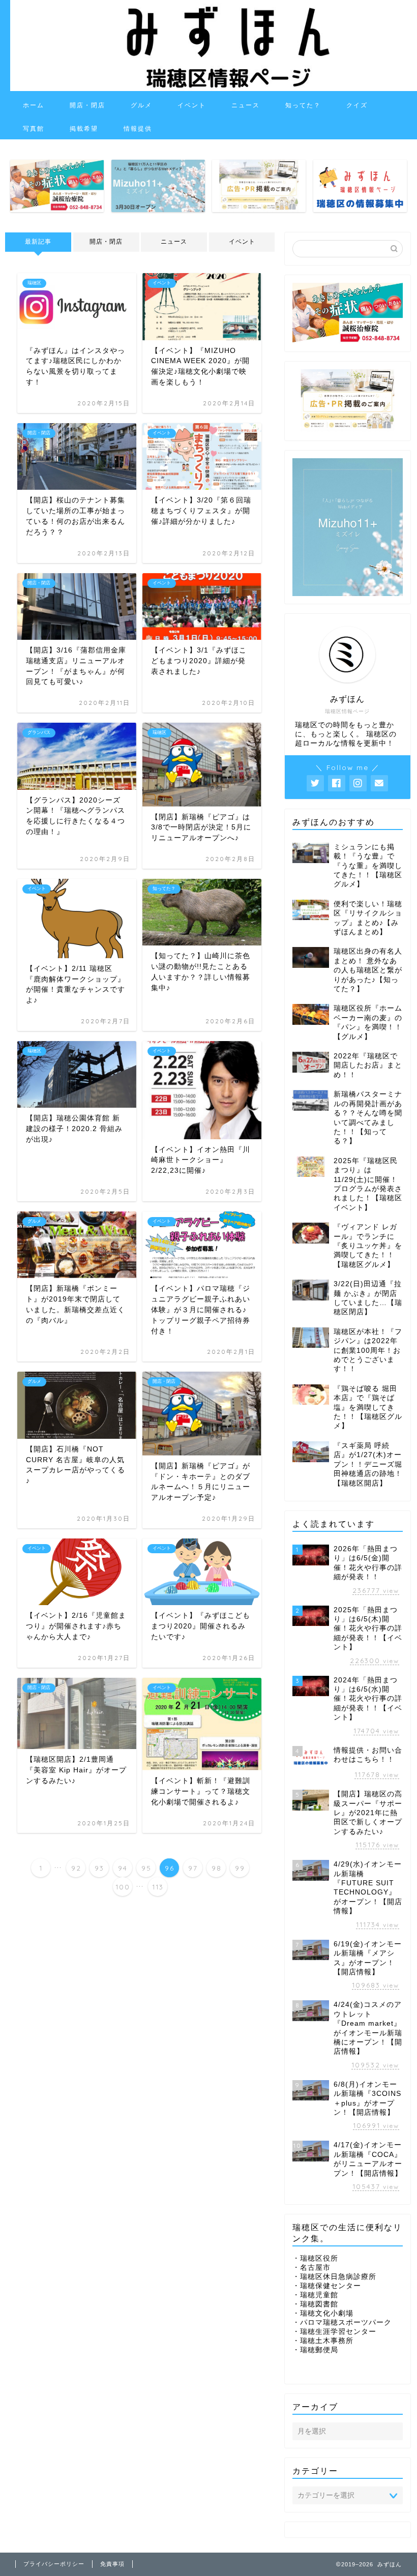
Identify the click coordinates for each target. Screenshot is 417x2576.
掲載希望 (84, 128)
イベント (192, 105)
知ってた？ (303, 105)
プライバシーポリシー (54, 2564)
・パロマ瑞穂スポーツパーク (342, 2322)
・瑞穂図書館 (315, 2304)
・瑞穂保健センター (327, 2286)
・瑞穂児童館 (315, 2295)
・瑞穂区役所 (315, 2258)
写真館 (34, 128)
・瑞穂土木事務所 (323, 2341)
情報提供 (138, 128)
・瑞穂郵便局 (315, 2350)
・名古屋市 (311, 2268)
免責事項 (112, 2564)
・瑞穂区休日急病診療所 (334, 2277)
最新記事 (38, 242)
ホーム (34, 105)
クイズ (357, 105)
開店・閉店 (87, 105)
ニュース (246, 105)
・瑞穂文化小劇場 (323, 2313)
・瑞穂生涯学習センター (334, 2332)
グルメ (141, 105)
